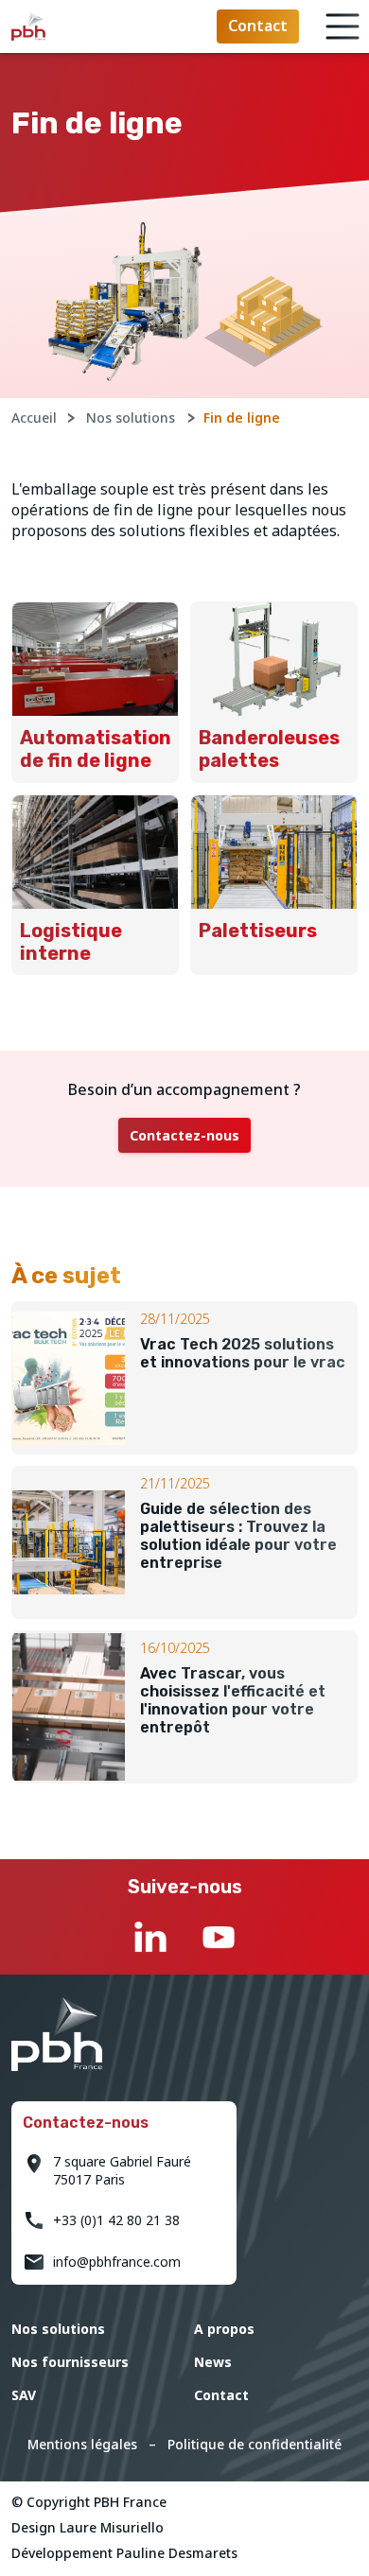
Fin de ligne (242, 418)
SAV (24, 2395)
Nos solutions (131, 418)
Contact (221, 2395)
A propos (224, 2329)
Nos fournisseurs (70, 2362)
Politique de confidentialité (255, 2444)
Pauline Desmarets (177, 2553)
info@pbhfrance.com (117, 2262)
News (213, 2362)
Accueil (34, 418)
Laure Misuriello (112, 2527)
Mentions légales (82, 2444)
